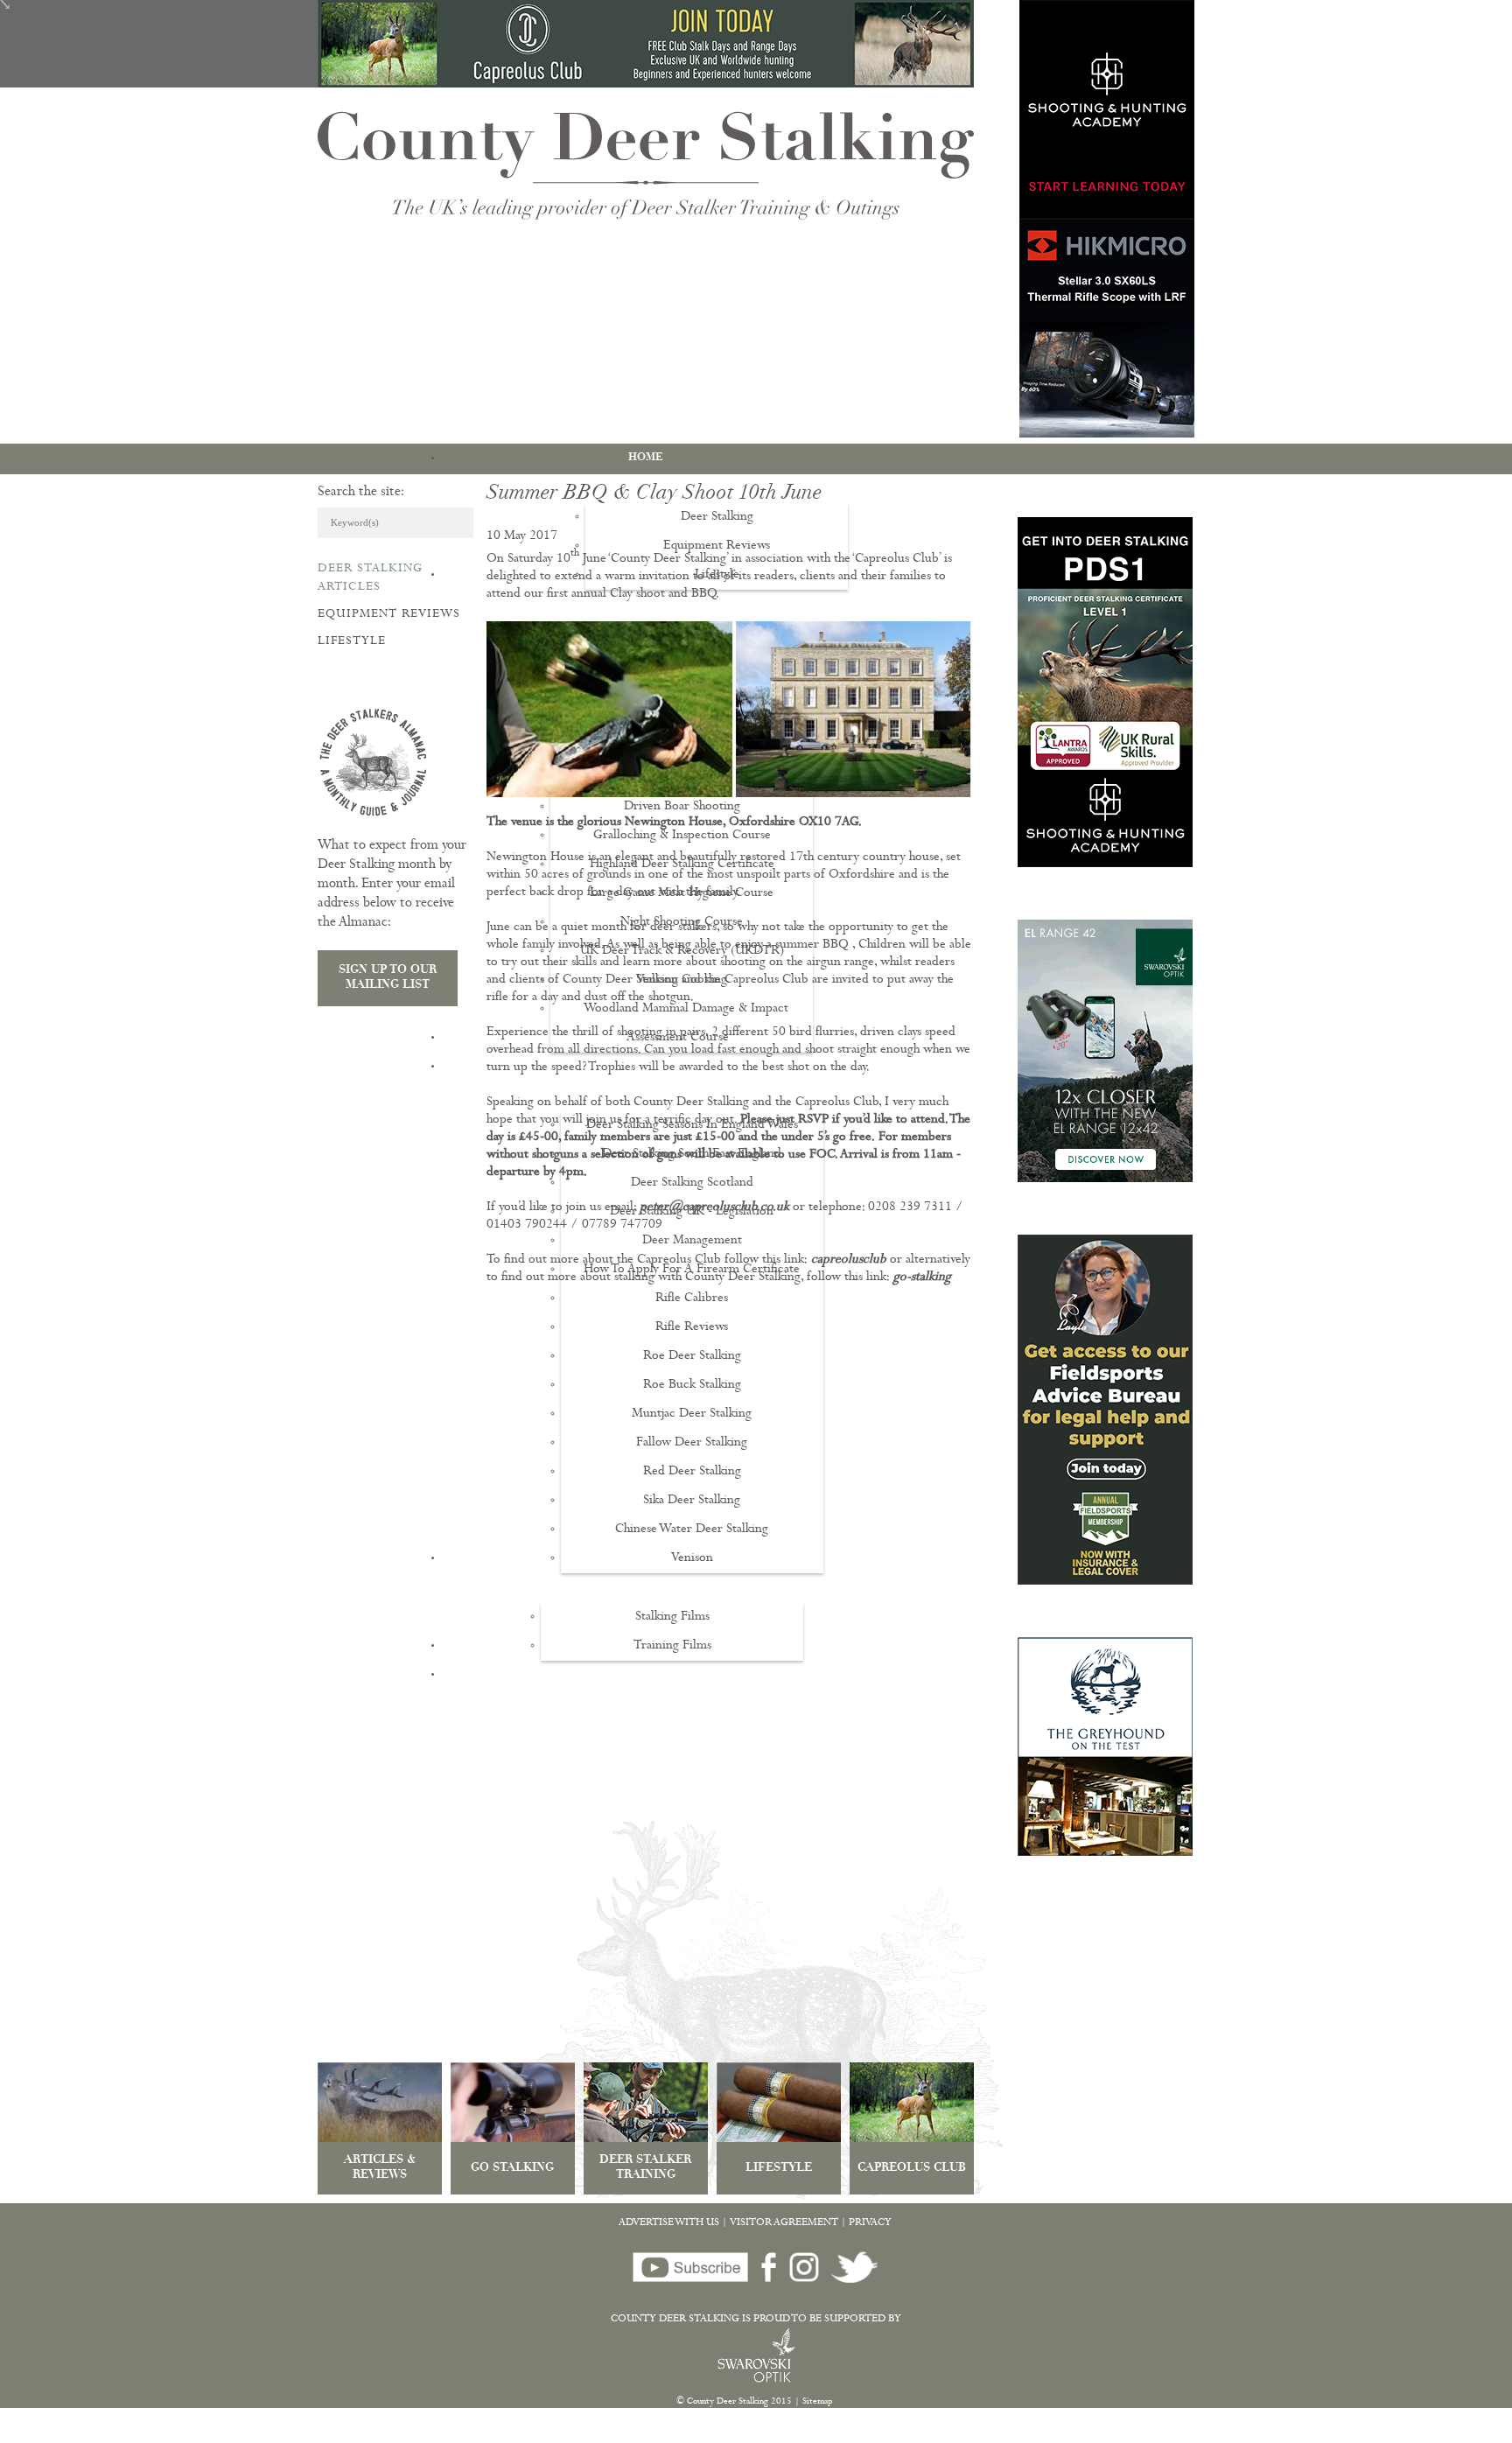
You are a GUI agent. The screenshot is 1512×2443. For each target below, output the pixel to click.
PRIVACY (870, 2223)
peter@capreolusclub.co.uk (714, 1208)
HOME (646, 458)
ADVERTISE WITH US (669, 2223)
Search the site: (361, 493)
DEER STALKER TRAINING (645, 2168)
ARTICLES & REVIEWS (380, 2168)
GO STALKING (512, 2169)
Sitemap (818, 2402)
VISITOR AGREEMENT (784, 2223)
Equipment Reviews (389, 614)
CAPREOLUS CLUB (912, 2169)
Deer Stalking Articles (370, 578)
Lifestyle (352, 641)
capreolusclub (849, 1260)
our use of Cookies (326, 2434)
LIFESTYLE (779, 2169)
